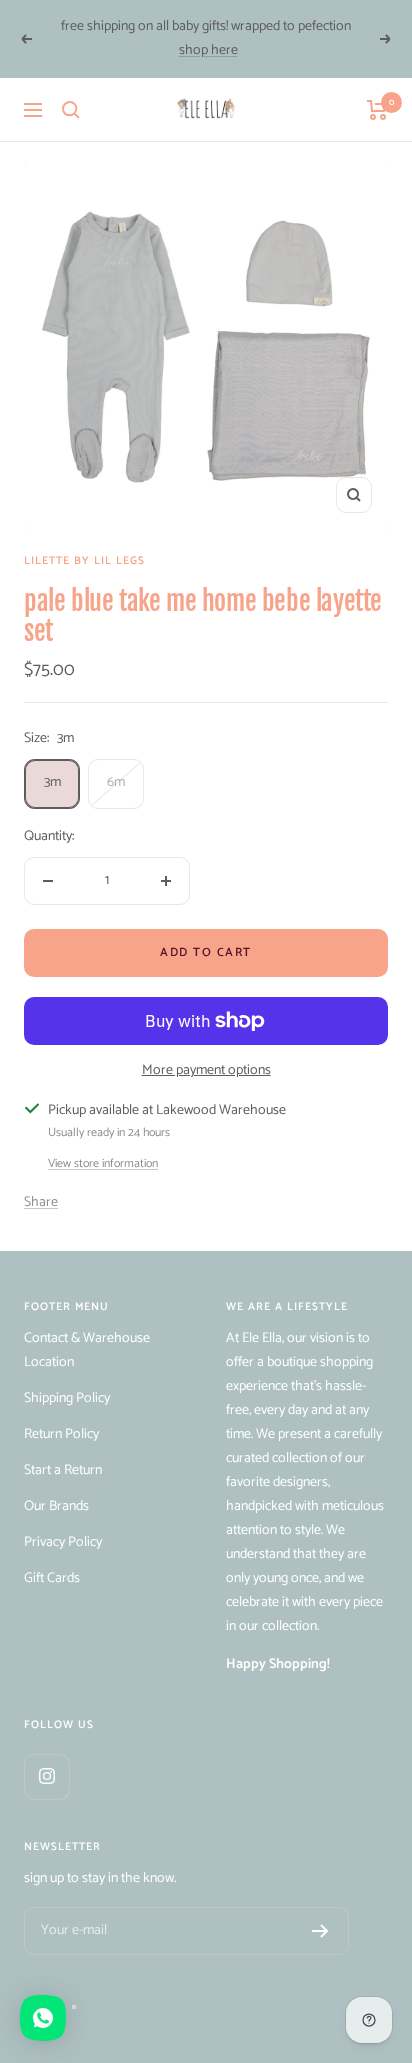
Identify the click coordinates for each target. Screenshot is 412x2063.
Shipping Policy (67, 1398)
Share (41, 1202)
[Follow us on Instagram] (46, 1776)
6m (116, 782)
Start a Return (63, 1470)
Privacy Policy (63, 1542)
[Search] (71, 110)
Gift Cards (52, 1578)
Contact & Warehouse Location (87, 1350)
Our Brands (56, 1506)
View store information (103, 1164)
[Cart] (377, 110)
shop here (208, 50)
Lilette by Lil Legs (84, 561)
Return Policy (61, 1434)
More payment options (206, 1070)
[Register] (320, 1931)
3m (52, 782)
